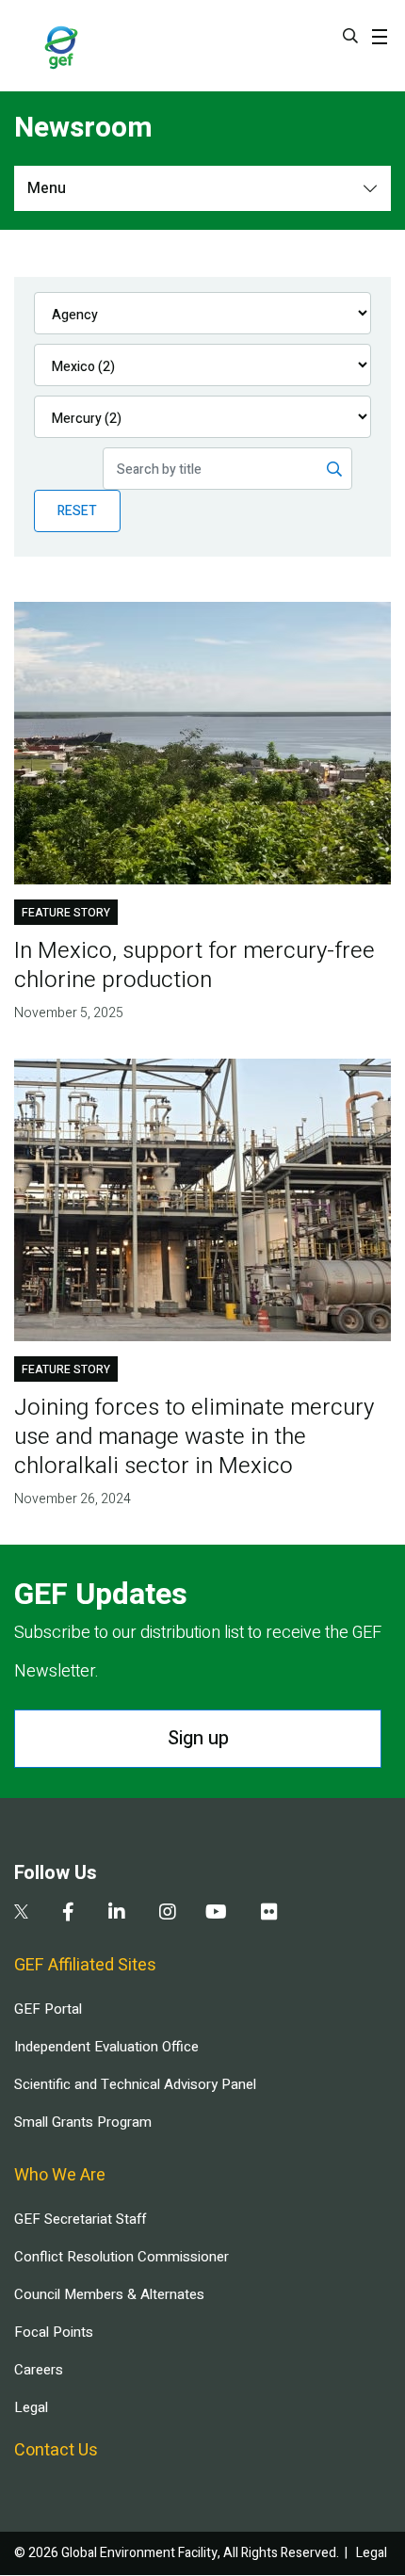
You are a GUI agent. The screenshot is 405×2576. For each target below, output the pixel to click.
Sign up (198, 1738)
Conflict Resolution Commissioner (121, 2257)
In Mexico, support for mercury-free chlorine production (194, 965)
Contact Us (56, 2450)
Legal (31, 2407)
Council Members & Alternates (109, 2294)
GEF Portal (48, 2009)
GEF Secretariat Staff (80, 2219)
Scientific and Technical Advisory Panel (135, 2084)
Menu (47, 188)
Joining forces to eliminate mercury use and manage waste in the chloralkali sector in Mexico (194, 1437)
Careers (39, 2370)
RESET (77, 511)
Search (350, 36)
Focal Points (54, 2332)
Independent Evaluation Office (106, 2047)
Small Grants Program (83, 2122)
